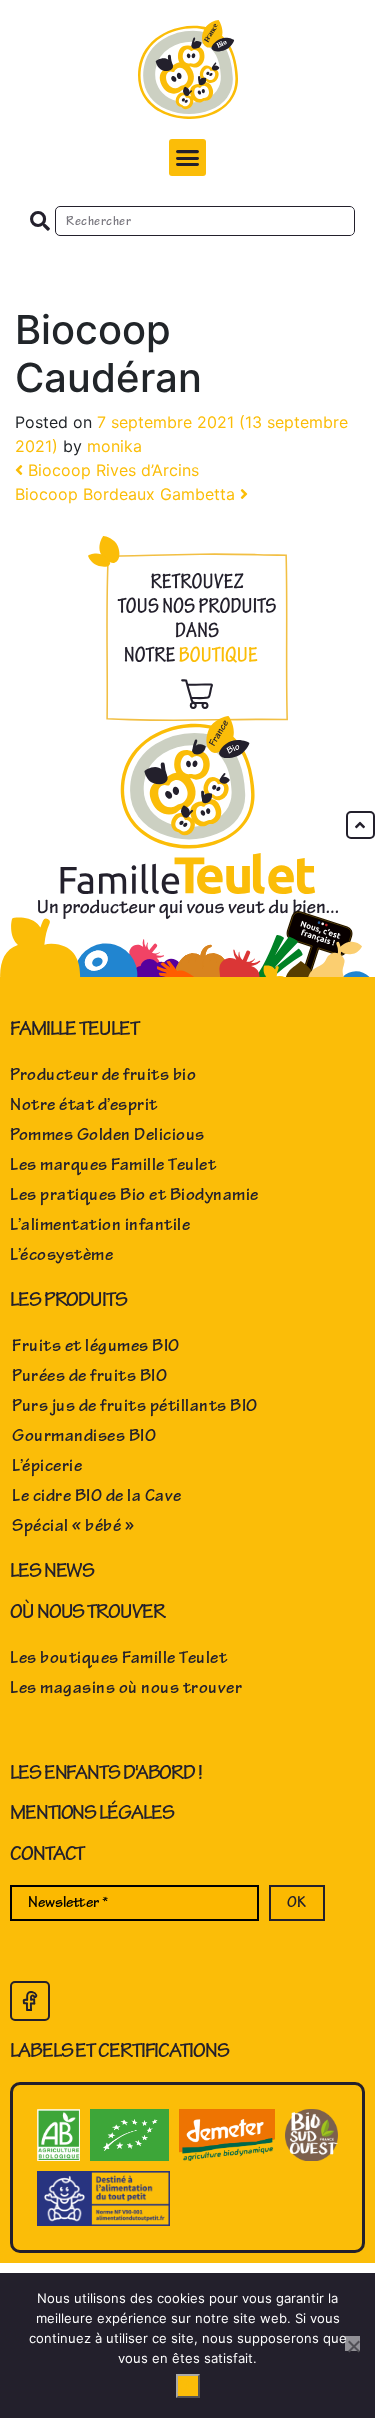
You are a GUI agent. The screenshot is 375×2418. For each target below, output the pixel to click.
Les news (52, 1570)
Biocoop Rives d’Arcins (111, 470)
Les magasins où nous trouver (126, 1688)
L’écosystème (61, 1255)
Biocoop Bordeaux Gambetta (127, 494)
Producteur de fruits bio (103, 1075)
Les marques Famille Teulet (113, 1165)
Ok (188, 2386)
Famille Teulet (74, 1028)
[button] (188, 158)
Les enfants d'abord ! (106, 1772)
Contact (47, 1853)
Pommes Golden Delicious (107, 1135)
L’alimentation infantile (100, 1225)
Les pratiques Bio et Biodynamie (134, 1195)
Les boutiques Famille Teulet (118, 1658)
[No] (352, 2343)
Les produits (68, 1299)
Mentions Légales (91, 1812)
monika (114, 446)
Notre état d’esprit (84, 1105)
